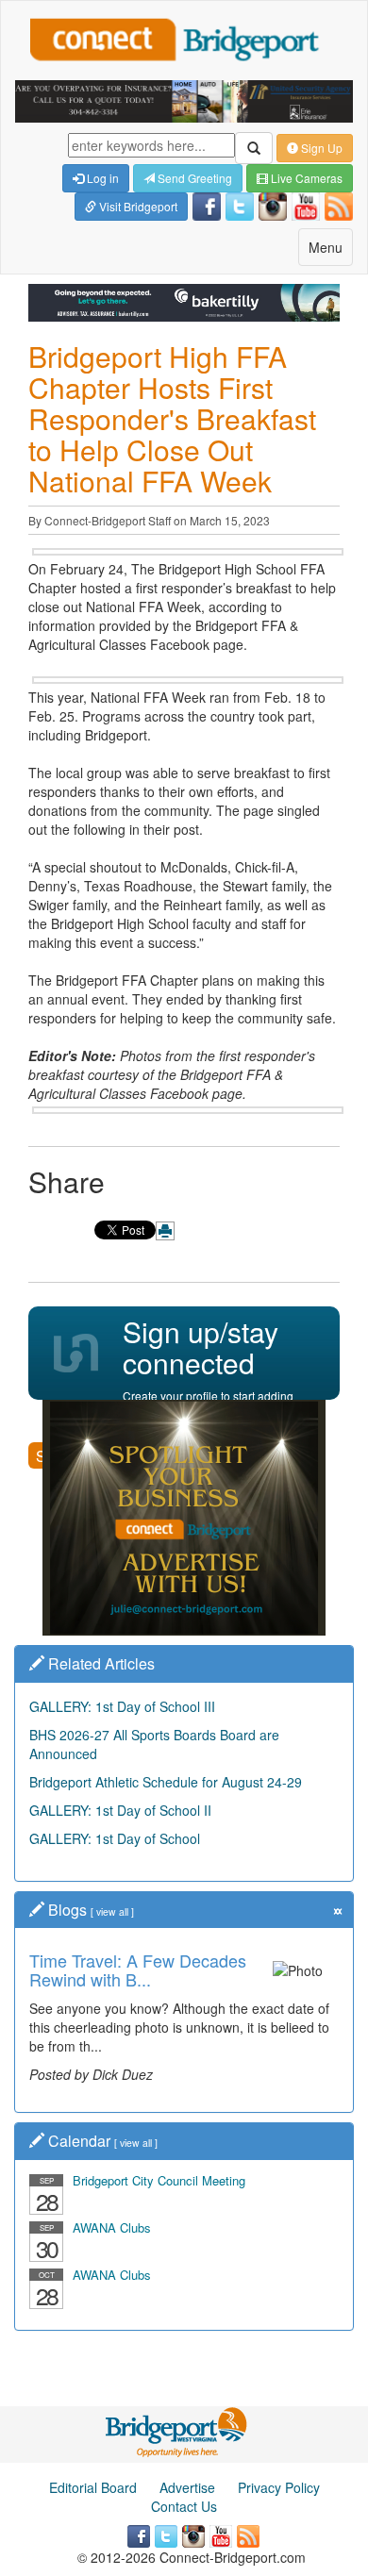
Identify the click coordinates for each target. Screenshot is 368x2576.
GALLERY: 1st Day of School (115, 1838)
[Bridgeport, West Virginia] (177, 2431)
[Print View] (165, 1231)
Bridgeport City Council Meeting (159, 2180)
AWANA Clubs (112, 2227)
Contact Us (184, 2506)
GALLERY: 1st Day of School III (122, 1706)
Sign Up (320, 148)
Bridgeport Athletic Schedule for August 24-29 (166, 1782)
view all (112, 1911)
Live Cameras (305, 178)
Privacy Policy (279, 2487)
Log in (101, 178)
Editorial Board (93, 2487)
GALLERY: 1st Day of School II (120, 1810)
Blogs (67, 1910)
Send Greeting (193, 178)
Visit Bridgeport (137, 206)
